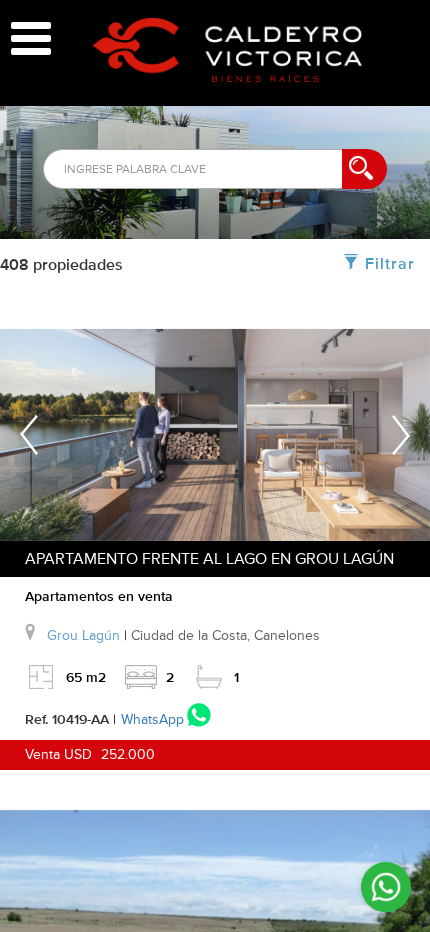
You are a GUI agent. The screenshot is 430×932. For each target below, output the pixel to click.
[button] (227, 50)
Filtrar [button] (390, 264)
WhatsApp (152, 719)
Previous (29, 444)
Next (401, 444)
